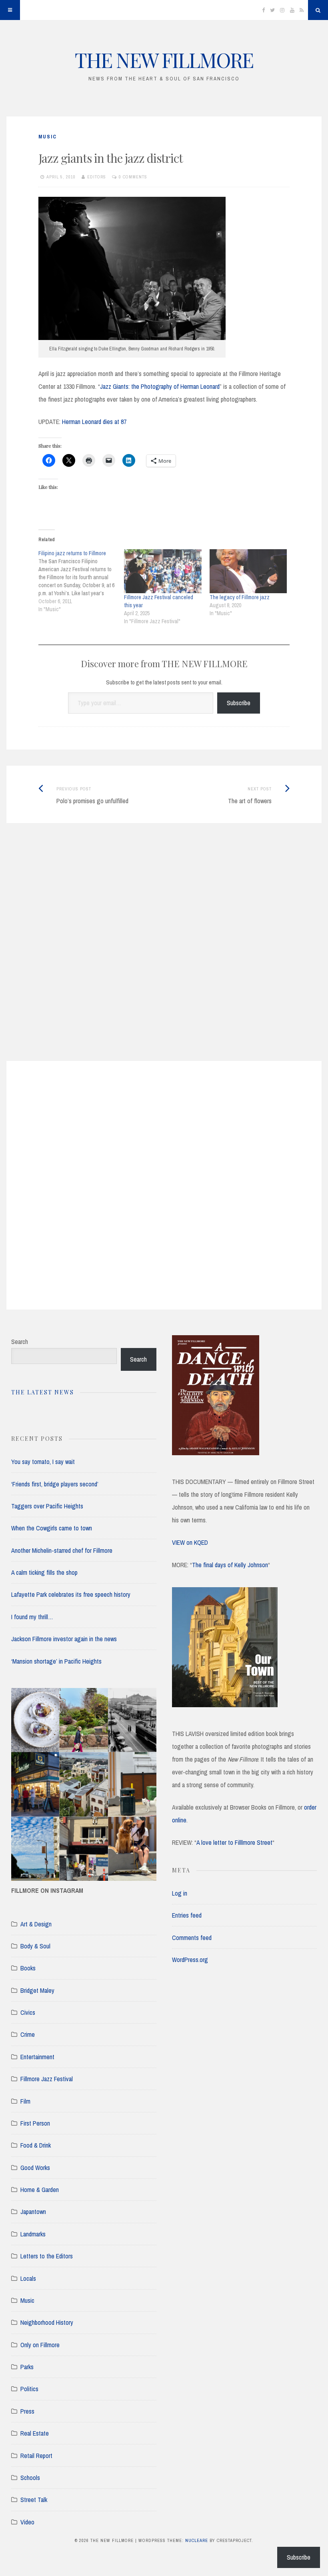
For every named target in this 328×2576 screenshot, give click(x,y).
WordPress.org (190, 1960)
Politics (29, 2389)
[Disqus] (164, 952)
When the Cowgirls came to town (52, 1528)
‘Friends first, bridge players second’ (55, 1484)
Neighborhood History (47, 2322)
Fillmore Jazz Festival (47, 2079)
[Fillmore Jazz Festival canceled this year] (163, 571)
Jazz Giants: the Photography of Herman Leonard (160, 386)
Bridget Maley (37, 1990)
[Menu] (10, 10)
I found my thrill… (32, 1617)
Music (48, 137)
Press (27, 2411)
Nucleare (197, 2540)
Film (25, 2101)
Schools (30, 2478)
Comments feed (192, 1938)
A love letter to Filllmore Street (234, 1842)
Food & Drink (36, 2145)
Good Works (35, 2168)
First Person (35, 2123)
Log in (180, 1893)
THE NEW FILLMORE (164, 60)
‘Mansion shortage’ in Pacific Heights (56, 1661)
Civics (28, 2012)
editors (97, 177)
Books (28, 1968)
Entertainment (37, 2057)
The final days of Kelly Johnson (230, 1565)
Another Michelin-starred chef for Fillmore (62, 1550)
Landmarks (33, 2234)
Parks (27, 2367)
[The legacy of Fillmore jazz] (248, 571)
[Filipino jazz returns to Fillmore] (81, 581)
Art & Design (36, 1924)
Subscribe (239, 703)
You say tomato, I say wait (43, 1462)
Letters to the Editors (47, 2256)
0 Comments (133, 177)
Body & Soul (35, 1946)
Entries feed (187, 1915)
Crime (28, 2034)
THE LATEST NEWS (43, 1392)
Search (20, 1342)
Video (27, 2522)
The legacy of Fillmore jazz (240, 597)
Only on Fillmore (40, 2345)
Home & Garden (40, 2190)
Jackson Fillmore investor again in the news (64, 1639)
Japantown (33, 2212)
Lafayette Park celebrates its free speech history (71, 1594)
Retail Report (36, 2456)
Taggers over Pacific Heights (47, 1506)
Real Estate (35, 2433)
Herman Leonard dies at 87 (94, 422)
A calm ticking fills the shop (44, 1572)
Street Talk (34, 2500)
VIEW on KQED (190, 1542)
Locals (28, 2278)
